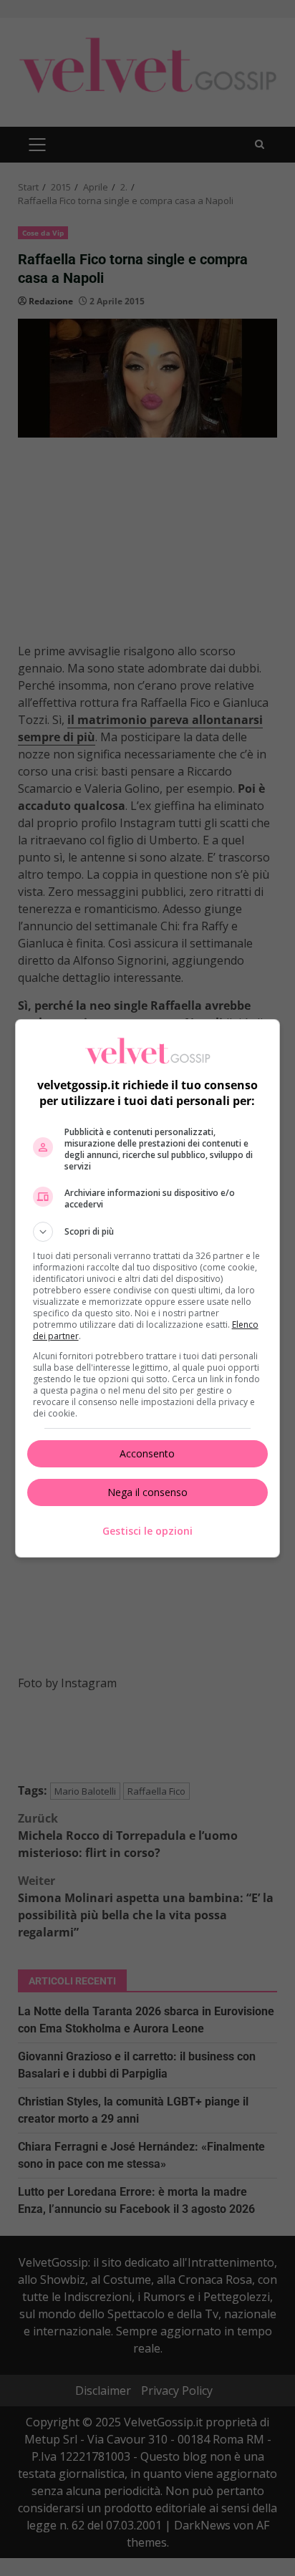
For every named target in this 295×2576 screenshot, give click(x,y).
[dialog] (148, 1288)
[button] (148, 1232)
